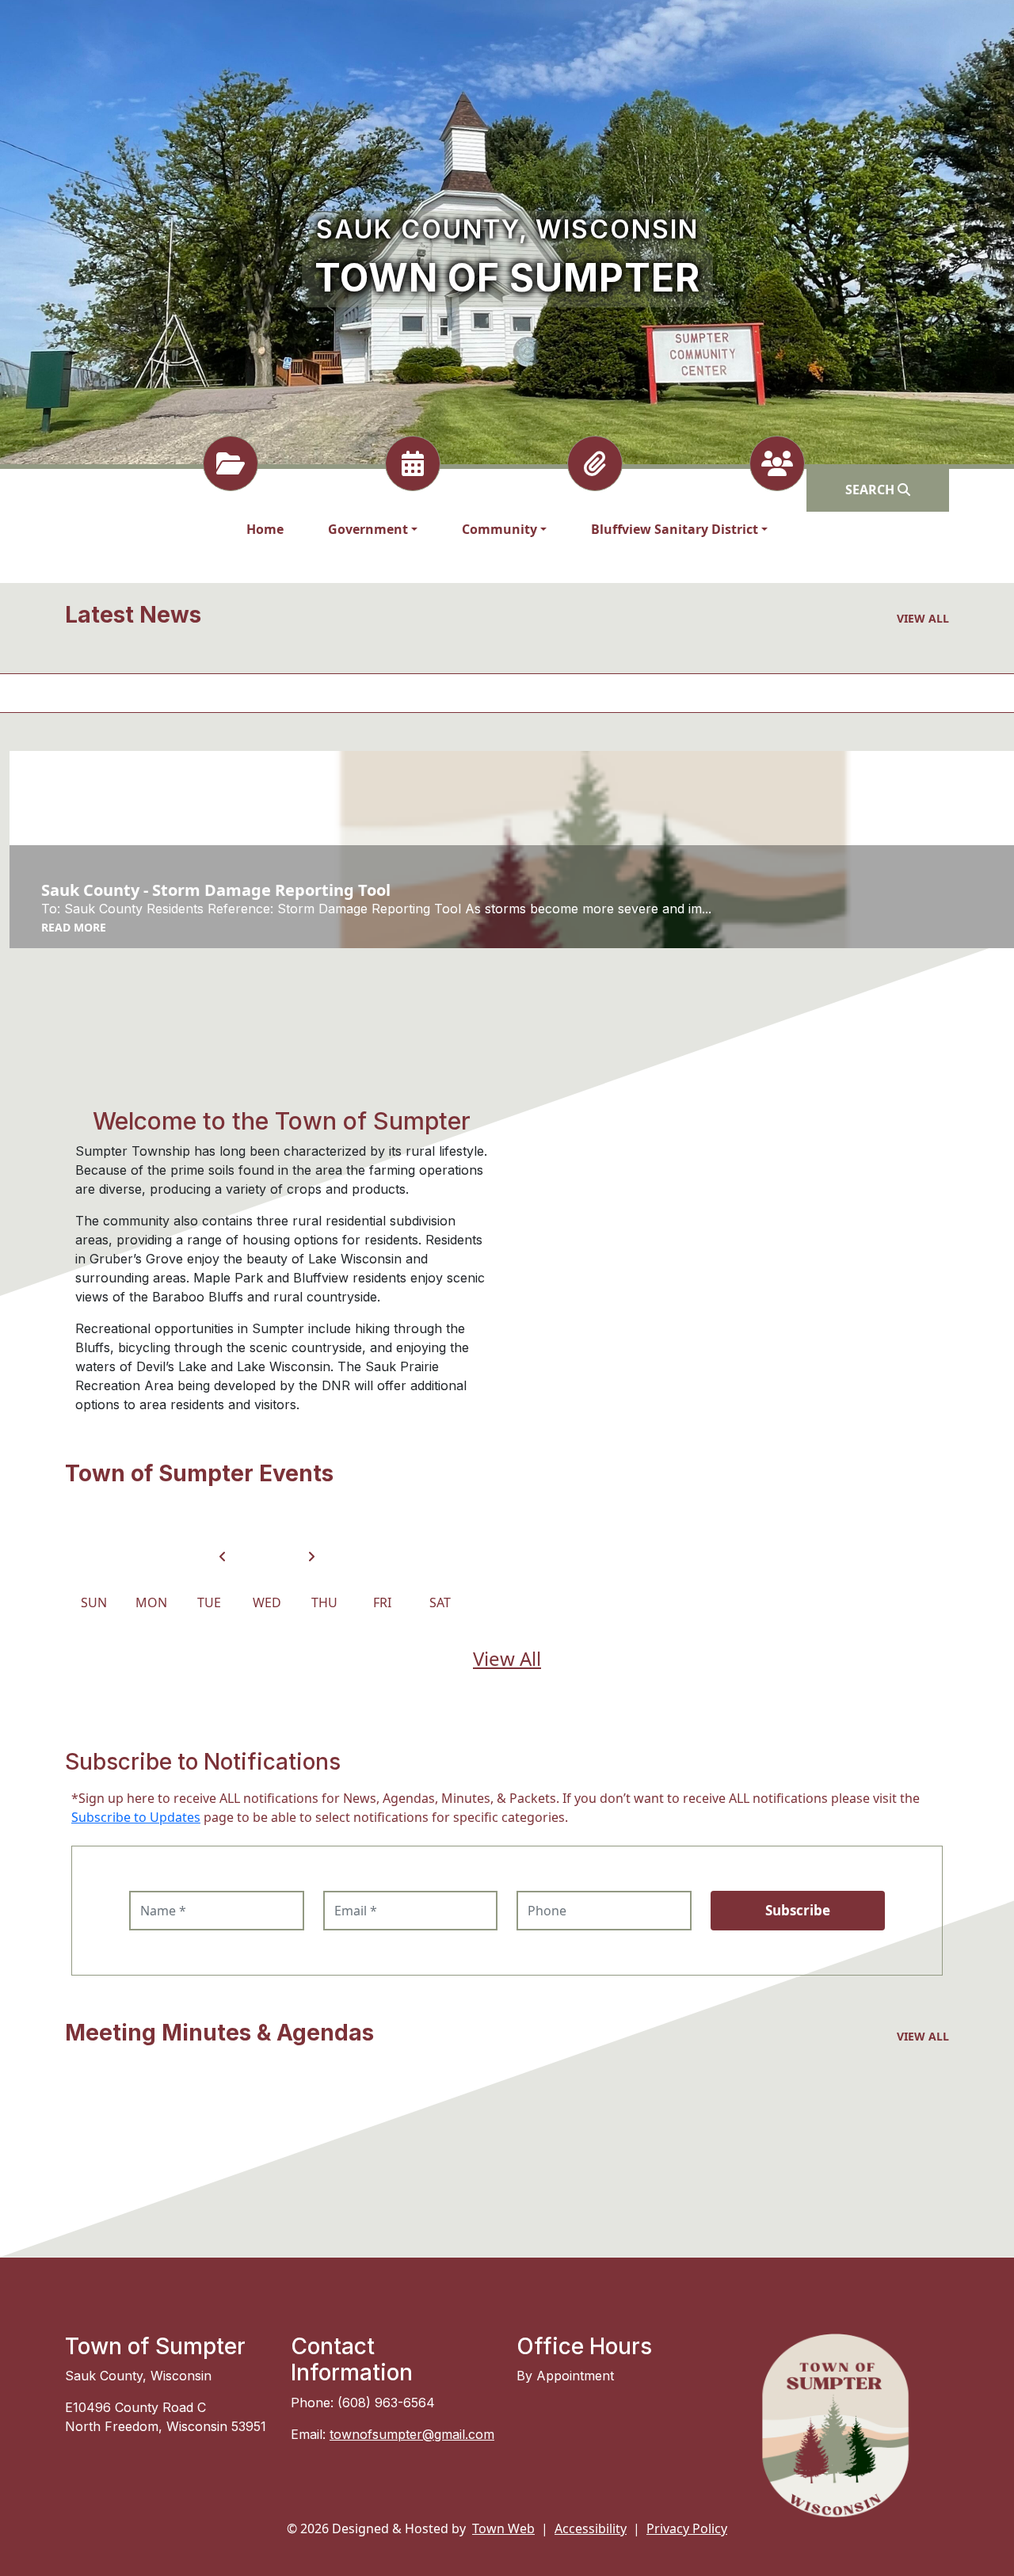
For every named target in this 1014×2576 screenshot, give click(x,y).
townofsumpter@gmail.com (412, 2434)
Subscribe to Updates (136, 1817)
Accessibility (591, 2528)
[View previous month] (223, 1557)
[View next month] (311, 1557)
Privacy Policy (687, 2528)
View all (923, 618)
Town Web (503, 2528)
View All (507, 1658)
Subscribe (798, 1910)
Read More (74, 927)
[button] (373, 529)
